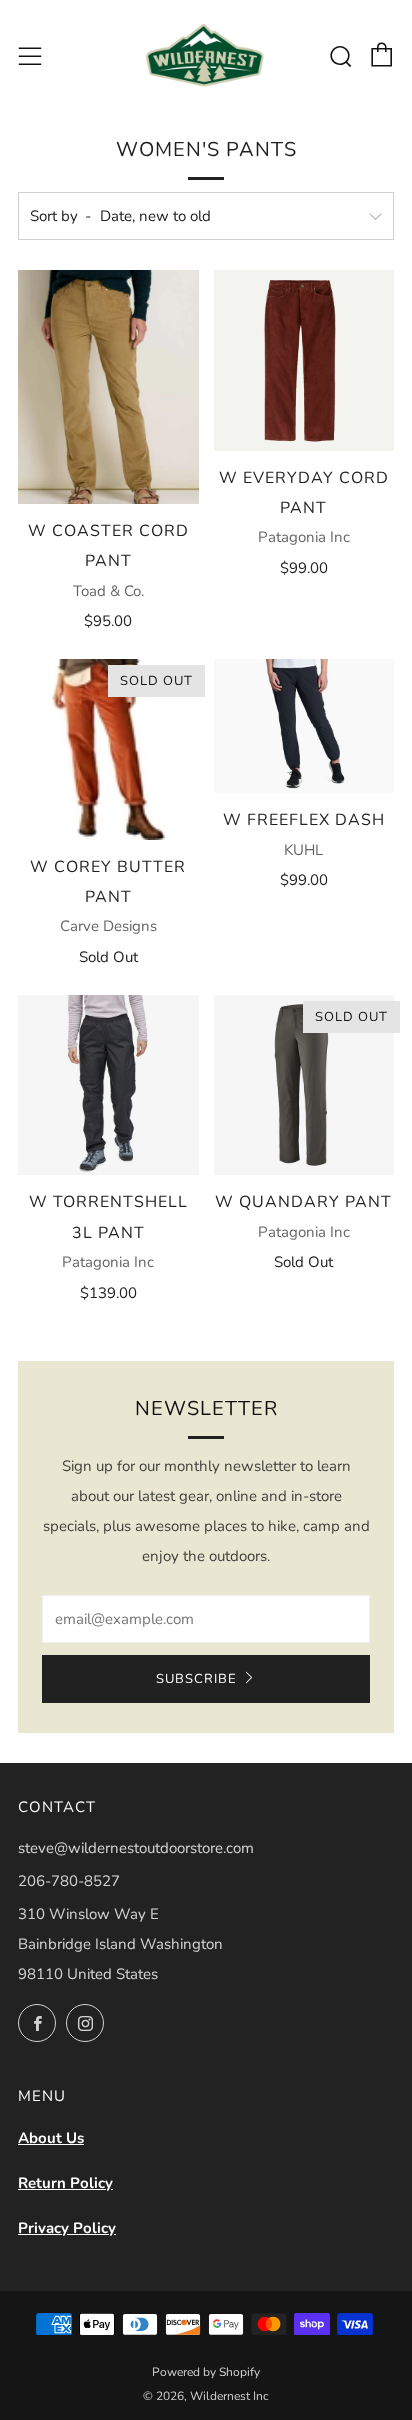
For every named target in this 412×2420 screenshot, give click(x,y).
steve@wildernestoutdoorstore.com (136, 1848)
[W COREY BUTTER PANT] (108, 749)
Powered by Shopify (206, 2372)
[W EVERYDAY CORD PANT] (304, 360)
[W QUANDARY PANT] (304, 1085)
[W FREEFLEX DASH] (304, 726)
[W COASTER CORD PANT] (108, 387)
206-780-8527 (69, 1881)
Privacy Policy (67, 2228)
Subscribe (196, 1679)
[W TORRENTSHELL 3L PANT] (108, 1085)
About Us (51, 2138)
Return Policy (65, 2183)
